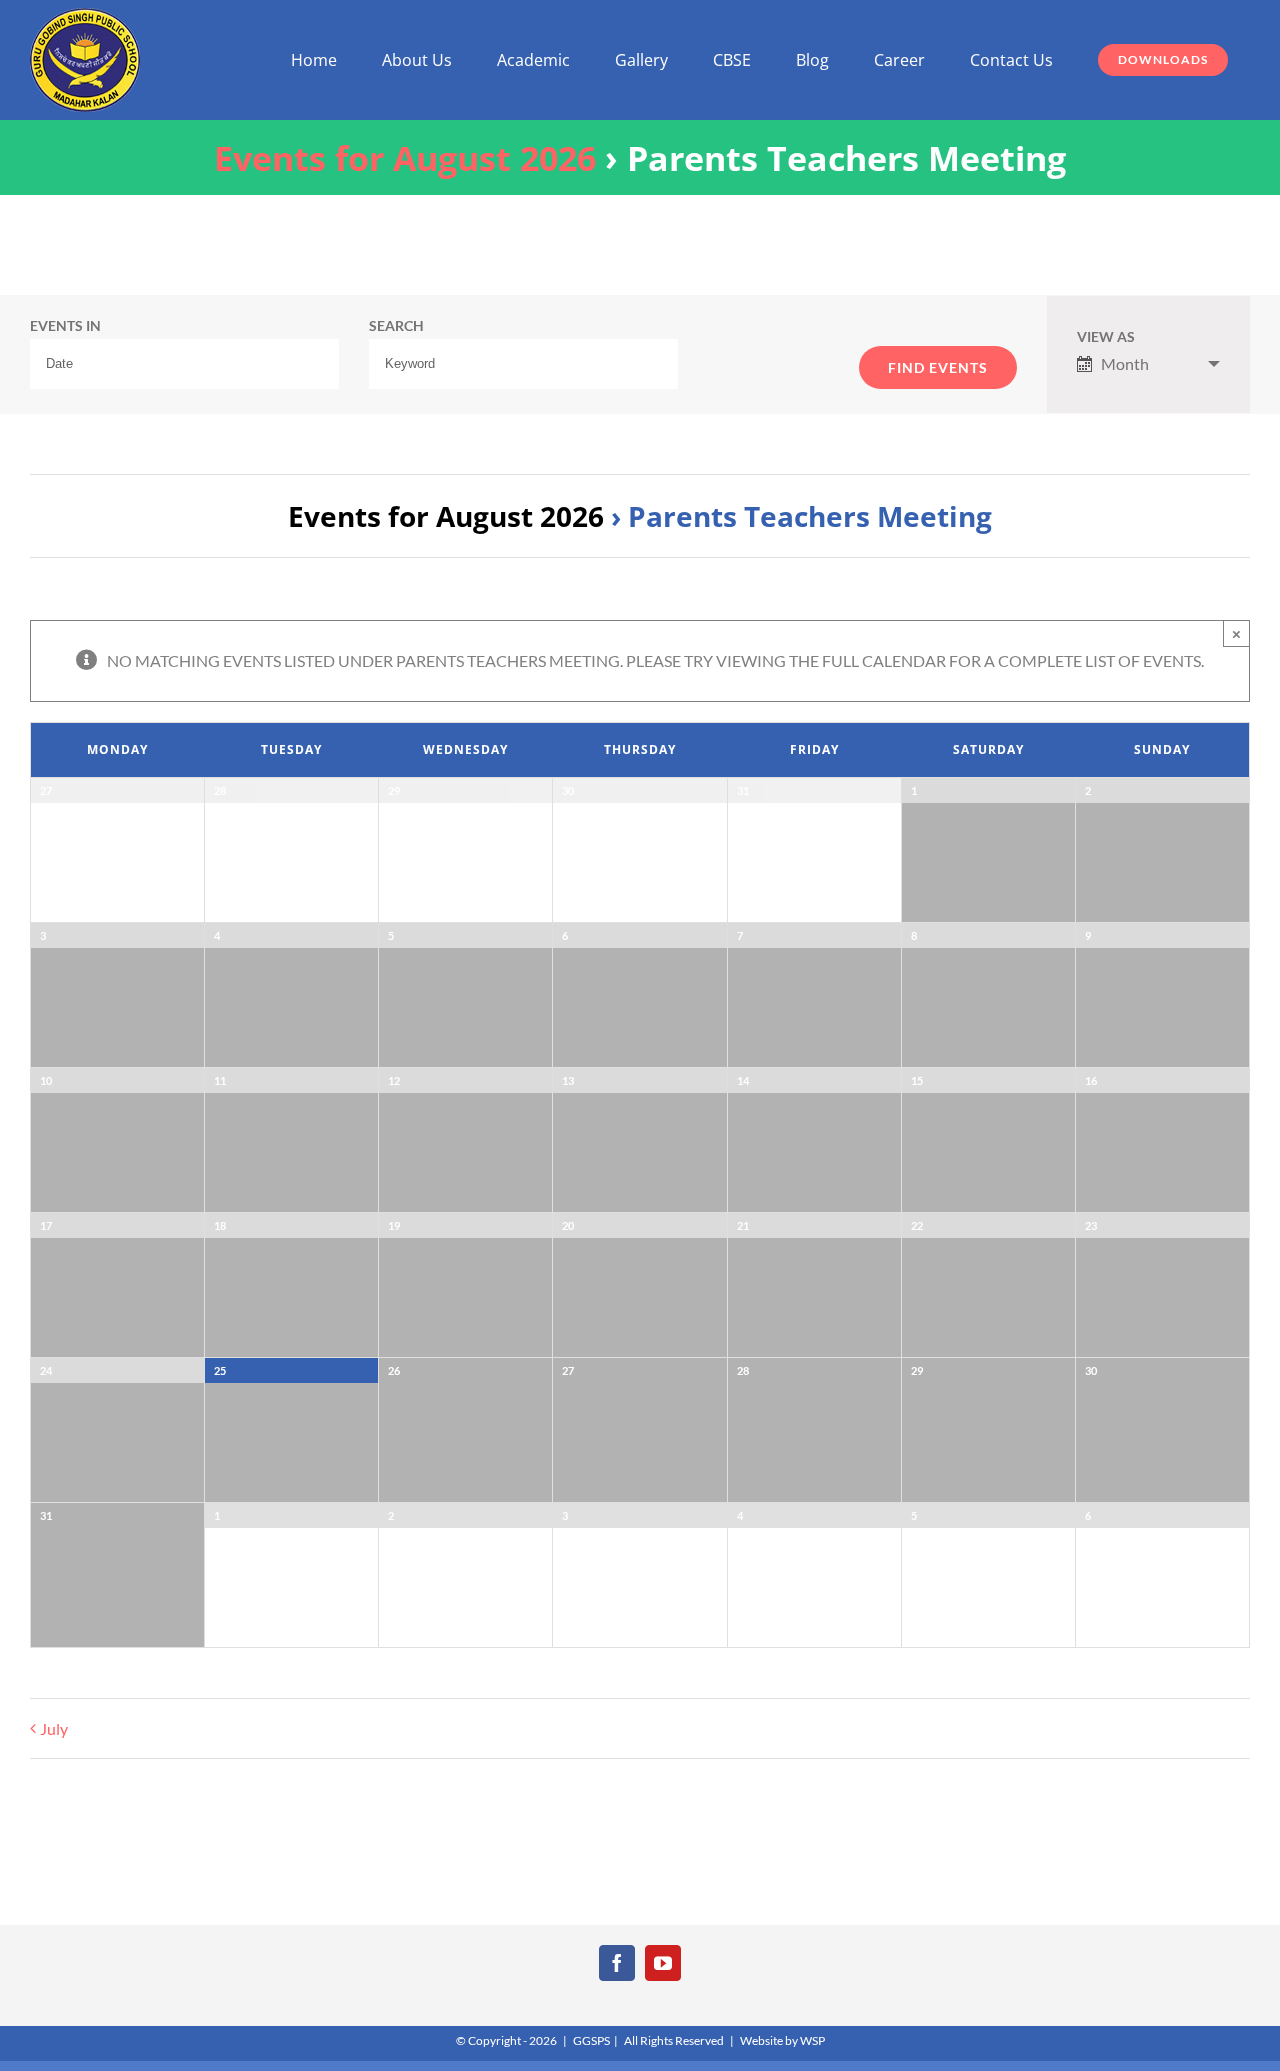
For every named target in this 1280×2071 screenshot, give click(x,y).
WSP (812, 2040)
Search (396, 327)
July (54, 1728)
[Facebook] (617, 1963)
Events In (65, 327)
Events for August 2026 (405, 158)
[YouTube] (663, 1963)
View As (1106, 338)
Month (1125, 363)
